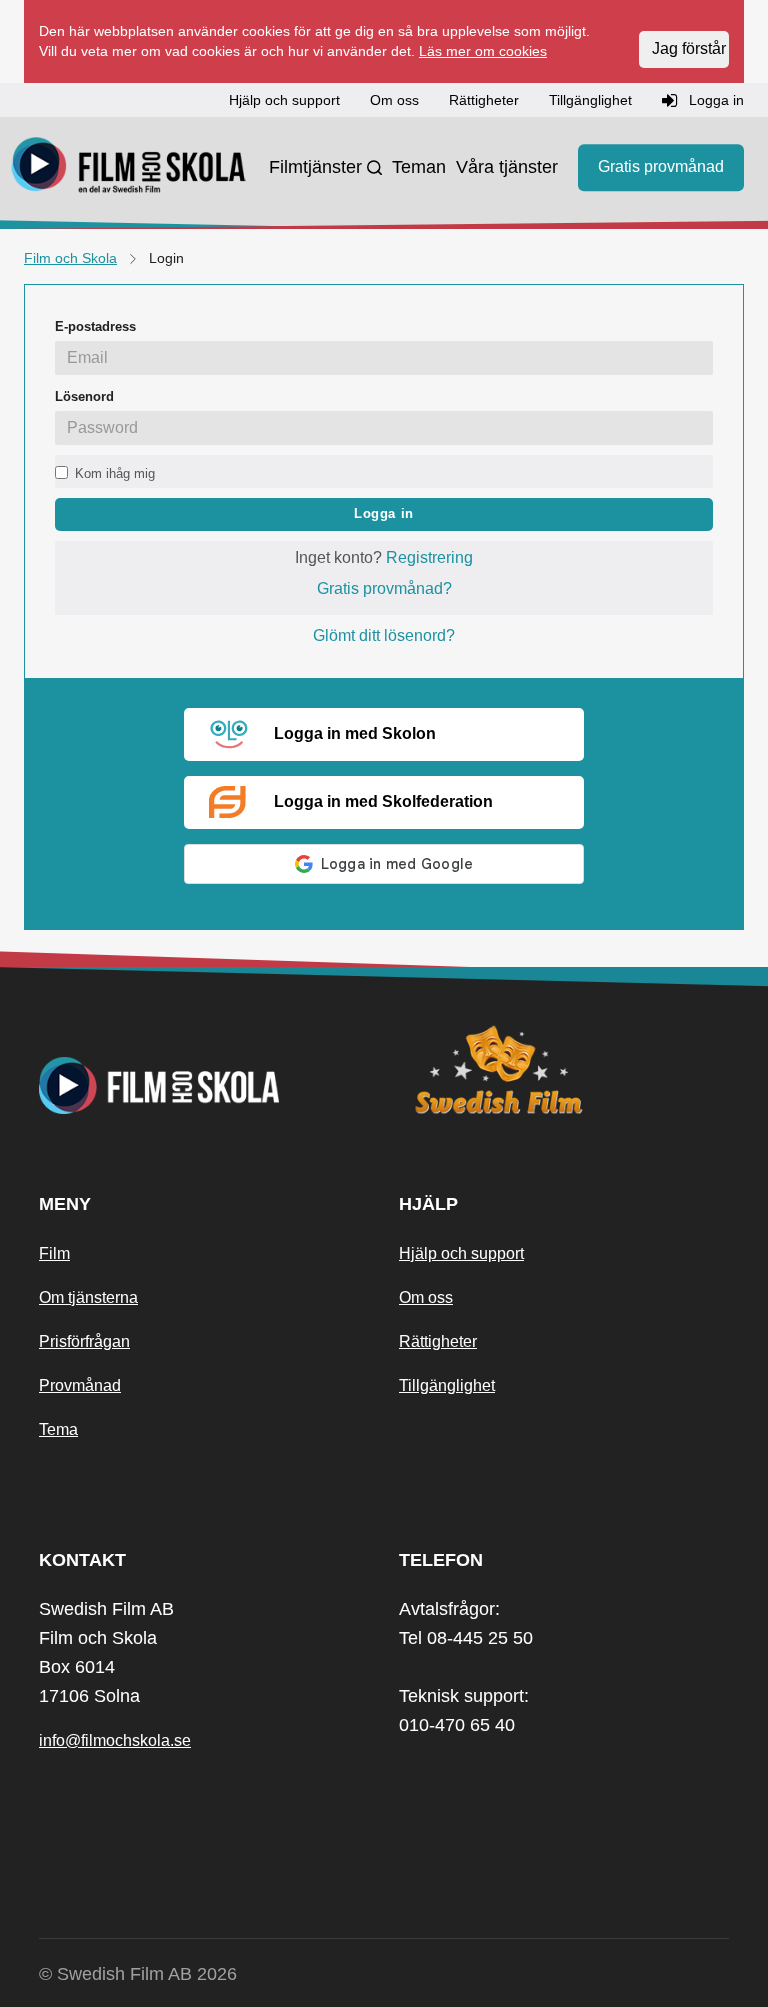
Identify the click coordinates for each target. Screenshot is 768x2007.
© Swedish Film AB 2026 (138, 1974)
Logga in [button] (714, 100)
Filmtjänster (315, 167)
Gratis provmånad (661, 166)
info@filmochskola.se (115, 1740)
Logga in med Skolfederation (383, 801)
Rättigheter (438, 1341)
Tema (58, 1429)
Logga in (384, 513)
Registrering (429, 557)
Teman (419, 167)
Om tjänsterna (88, 1297)
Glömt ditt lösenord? (384, 635)
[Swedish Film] (564, 1070)
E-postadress (95, 326)
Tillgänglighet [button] (590, 100)
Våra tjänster (507, 167)
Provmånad (80, 1385)
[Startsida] (129, 168)
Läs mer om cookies (483, 51)
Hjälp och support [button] (284, 100)
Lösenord (84, 396)
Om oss (426, 1297)
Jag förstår (689, 48)
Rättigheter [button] (484, 100)
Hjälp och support (461, 1253)
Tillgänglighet (447, 1385)
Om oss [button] (394, 100)
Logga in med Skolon (355, 733)
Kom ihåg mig (115, 473)
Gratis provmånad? (384, 588)
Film (54, 1253)
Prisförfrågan (84, 1341)
